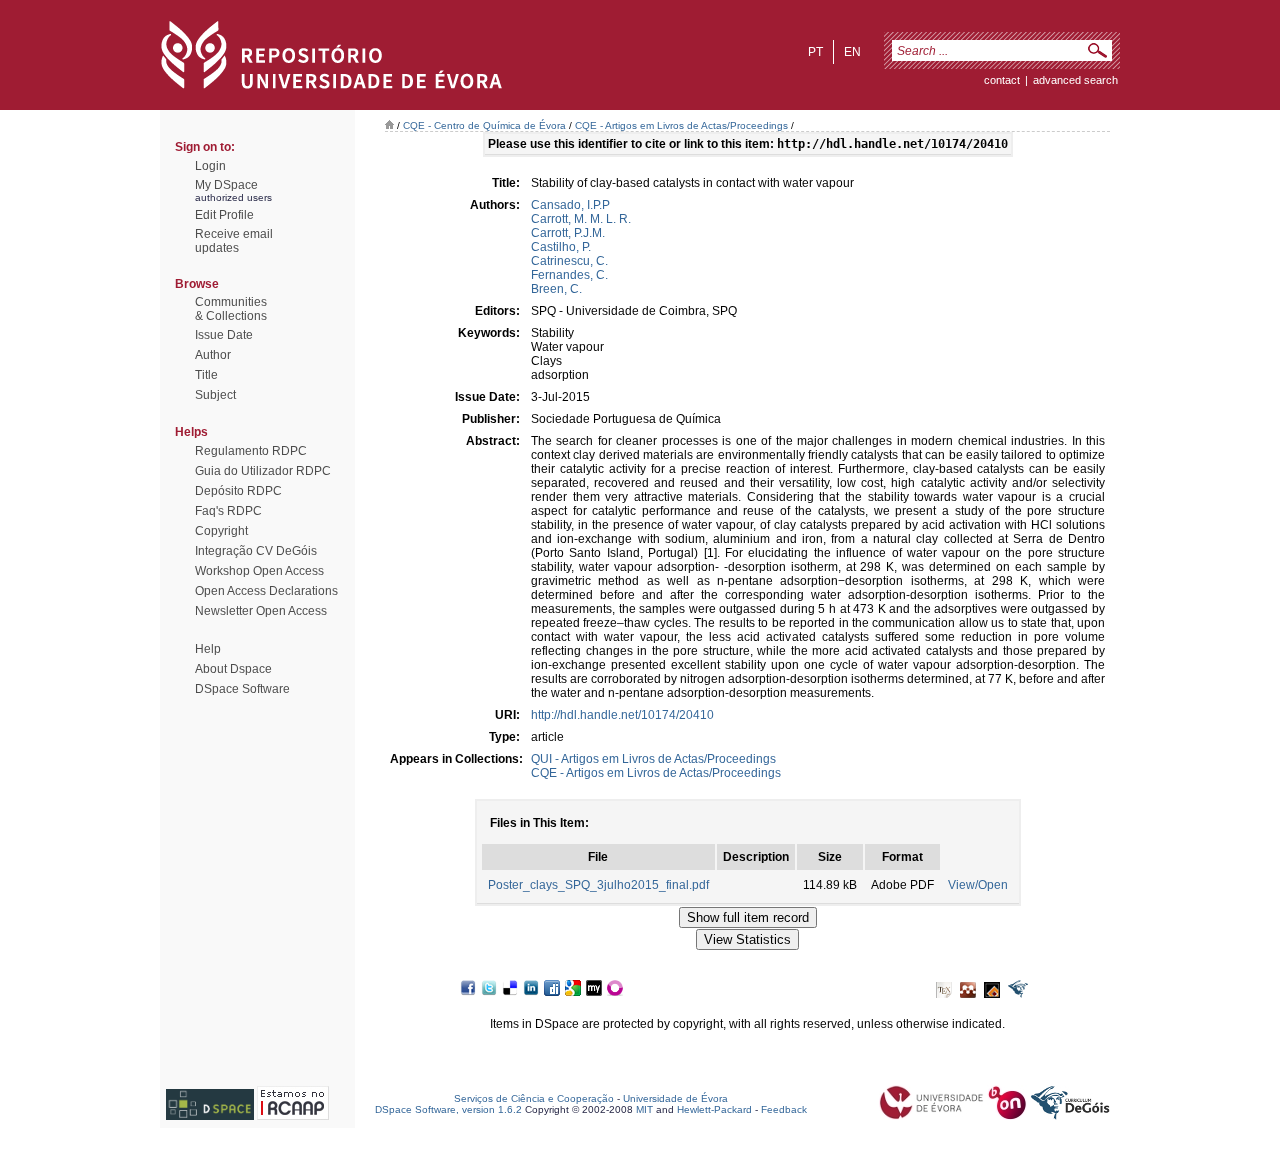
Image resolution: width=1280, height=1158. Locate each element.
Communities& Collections (231, 309)
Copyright (221, 531)
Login (210, 166)
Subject (215, 395)
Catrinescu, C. (569, 261)
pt (815, 52)
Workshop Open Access (259, 571)
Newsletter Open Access (261, 611)
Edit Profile (224, 215)
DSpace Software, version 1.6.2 (448, 1109)
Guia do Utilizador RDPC (263, 471)
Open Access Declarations (266, 591)
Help (208, 649)
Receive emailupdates (234, 241)
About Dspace (233, 669)
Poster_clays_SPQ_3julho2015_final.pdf (598, 885)
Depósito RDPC (238, 491)
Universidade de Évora (675, 1098)
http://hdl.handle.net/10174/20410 (622, 715)
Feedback (784, 1109)
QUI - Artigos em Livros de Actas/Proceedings (653, 759)
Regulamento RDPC (251, 451)
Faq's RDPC (228, 511)
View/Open (978, 885)
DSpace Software (242, 689)
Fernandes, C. (569, 275)
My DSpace (226, 185)
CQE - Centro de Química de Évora (484, 125)
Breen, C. (556, 289)
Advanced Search (1075, 80)
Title (206, 375)
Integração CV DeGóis (256, 551)
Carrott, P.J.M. (568, 233)
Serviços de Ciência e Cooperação (534, 1098)
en (852, 52)
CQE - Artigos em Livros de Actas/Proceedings (681, 125)
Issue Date (224, 335)
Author (213, 355)
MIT (644, 1109)
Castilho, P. (561, 247)
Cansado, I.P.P (570, 205)
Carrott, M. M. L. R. (581, 219)
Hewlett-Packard (714, 1109)
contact (1002, 80)
